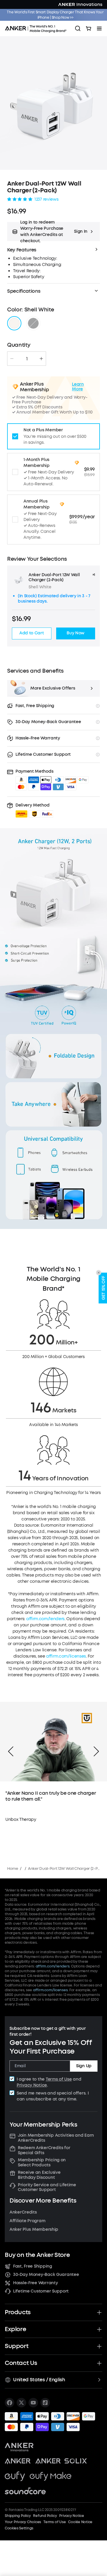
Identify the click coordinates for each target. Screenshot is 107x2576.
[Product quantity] (27, 359)
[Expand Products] (99, 2312)
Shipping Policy (18, 2516)
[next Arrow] (96, 1751)
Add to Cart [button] (32, 633)
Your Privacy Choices (23, 2522)
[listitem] (10, 2403)
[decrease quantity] (12, 359)
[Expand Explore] (99, 2329)
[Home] (37, 28)
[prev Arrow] (11, 1751)
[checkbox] (12, 2079)
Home (13, 1868)
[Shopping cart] (89, 28)
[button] (53, 232)
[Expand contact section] (99, 2363)
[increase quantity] (41, 359)
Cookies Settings (19, 2528)
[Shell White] (14, 323)
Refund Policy (45, 2516)
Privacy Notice (32, 2085)
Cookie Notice (80, 2522)
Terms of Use (59, 2079)
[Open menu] (99, 28)
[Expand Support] (99, 2346)
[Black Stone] (33, 323)
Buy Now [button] (75, 633)
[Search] (78, 28)
